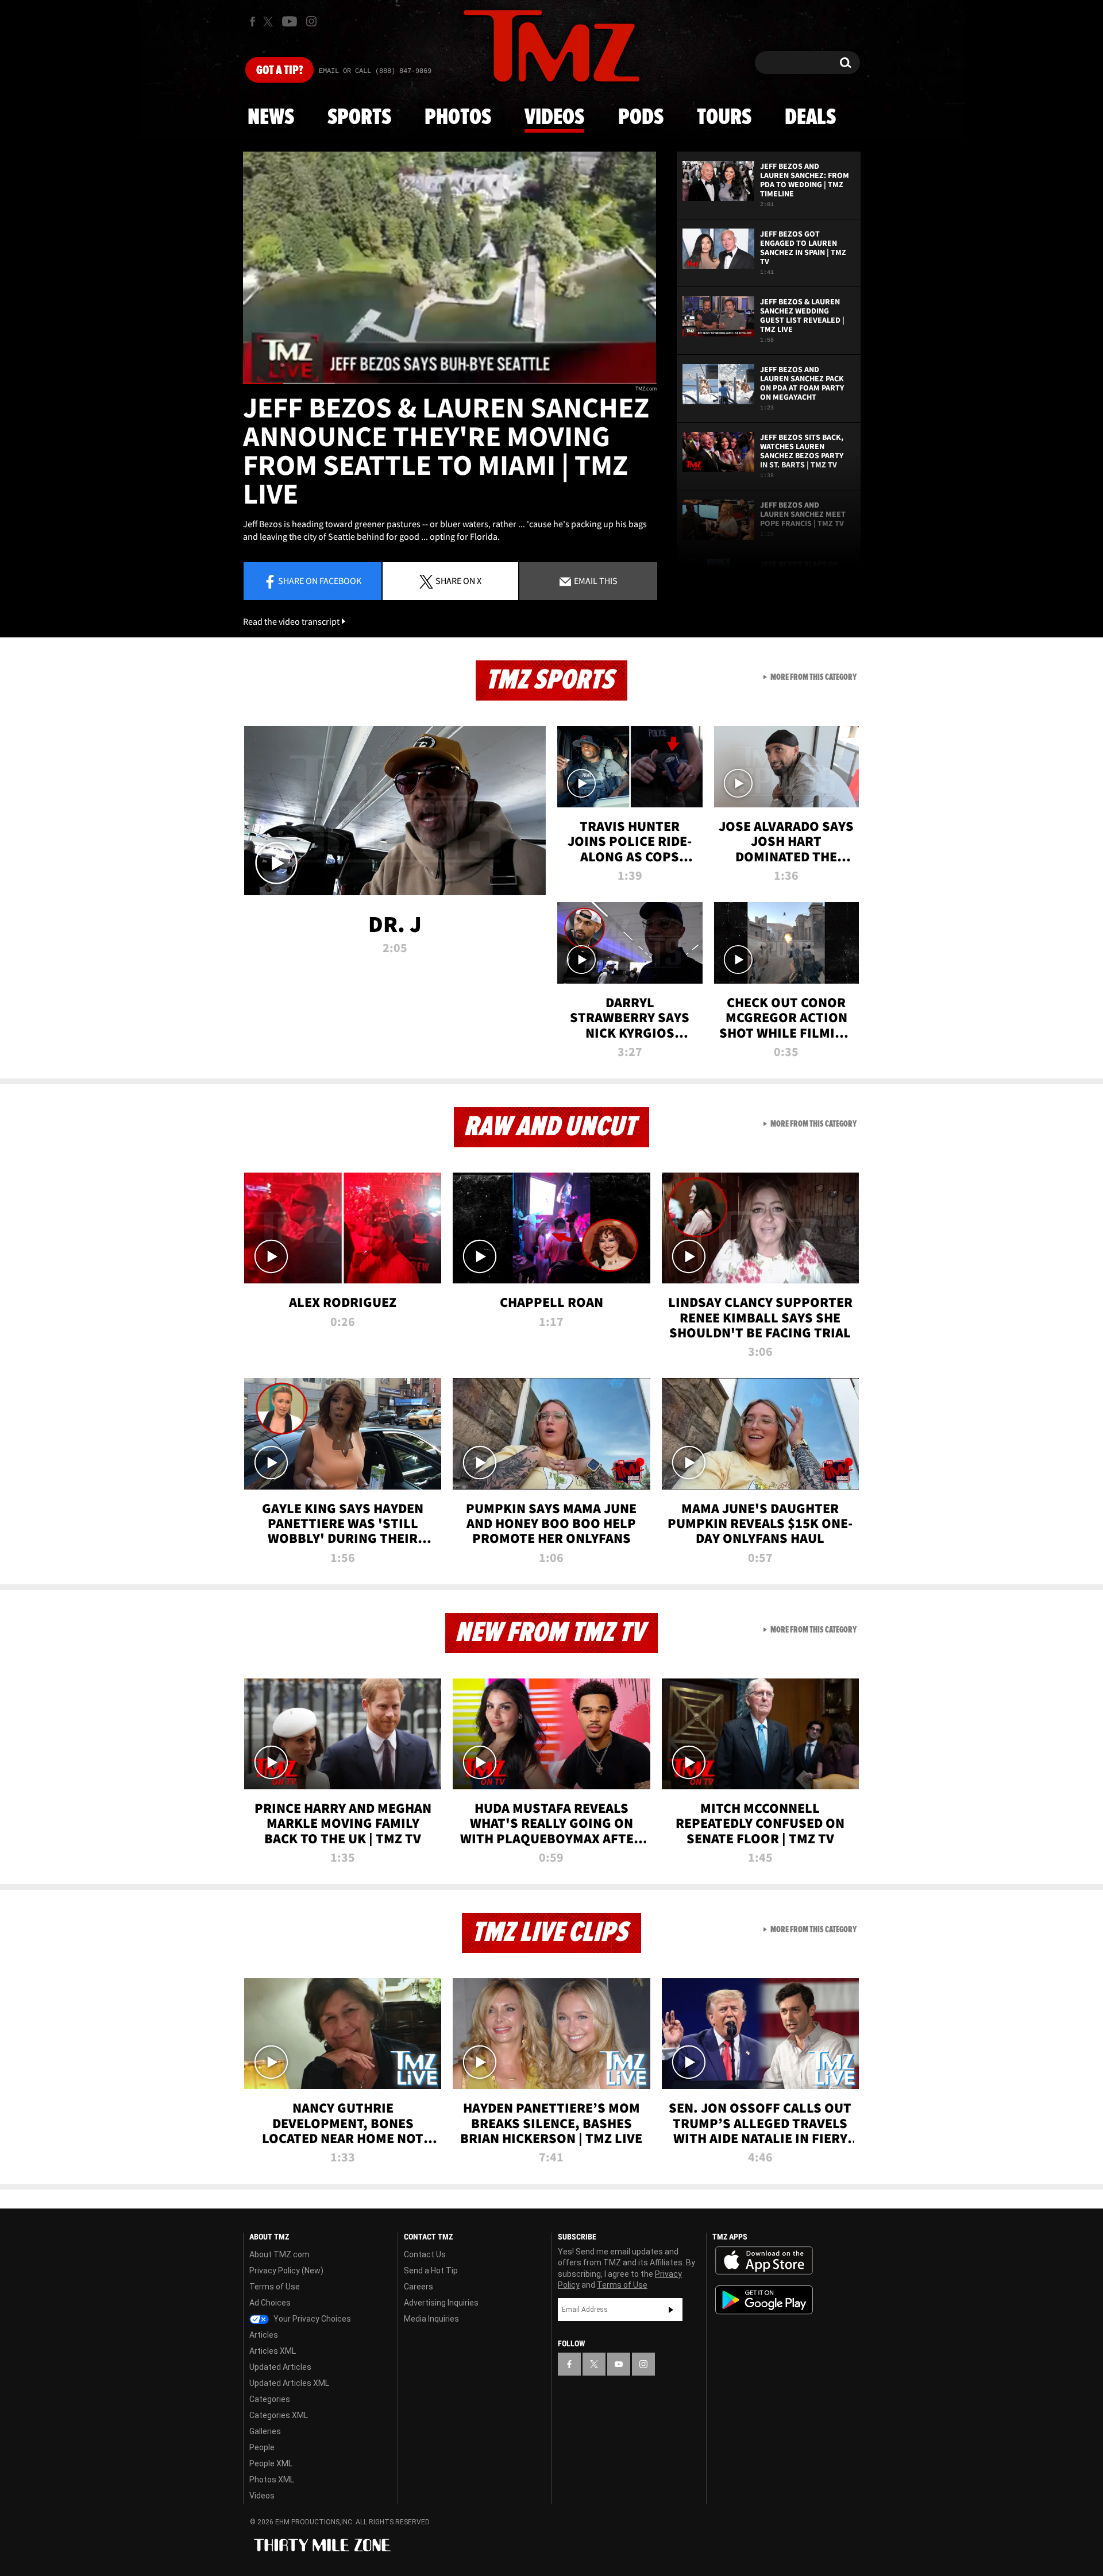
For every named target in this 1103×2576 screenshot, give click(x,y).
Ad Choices (270, 2303)
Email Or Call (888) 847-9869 (375, 71)
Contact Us (425, 2254)
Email (595, 581)
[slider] (450, 383)
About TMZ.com (279, 2254)
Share (320, 581)
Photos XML (272, 2480)
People (262, 2447)
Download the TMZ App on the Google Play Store (764, 2300)
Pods (641, 118)
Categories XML (279, 2415)
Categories (270, 2399)
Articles (264, 2335)
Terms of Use (275, 2287)
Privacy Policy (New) (286, 2271)
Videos (554, 118)
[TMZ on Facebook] (252, 22)
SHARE (458, 581)
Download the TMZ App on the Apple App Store (764, 2261)
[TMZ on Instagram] (311, 21)
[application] (450, 268)
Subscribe (671, 2310)
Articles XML (273, 2351)
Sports (359, 118)
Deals (810, 118)
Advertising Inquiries (441, 2303)
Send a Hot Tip (431, 2271)
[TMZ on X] (270, 22)
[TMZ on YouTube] (619, 2364)
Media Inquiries (431, 2319)
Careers (419, 2287)
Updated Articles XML (289, 2383)
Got (279, 71)
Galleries (265, 2431)
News (271, 118)
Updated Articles (280, 2367)
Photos (458, 118)
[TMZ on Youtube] (290, 21)
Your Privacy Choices (311, 2319)
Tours (724, 118)
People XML (271, 2463)
